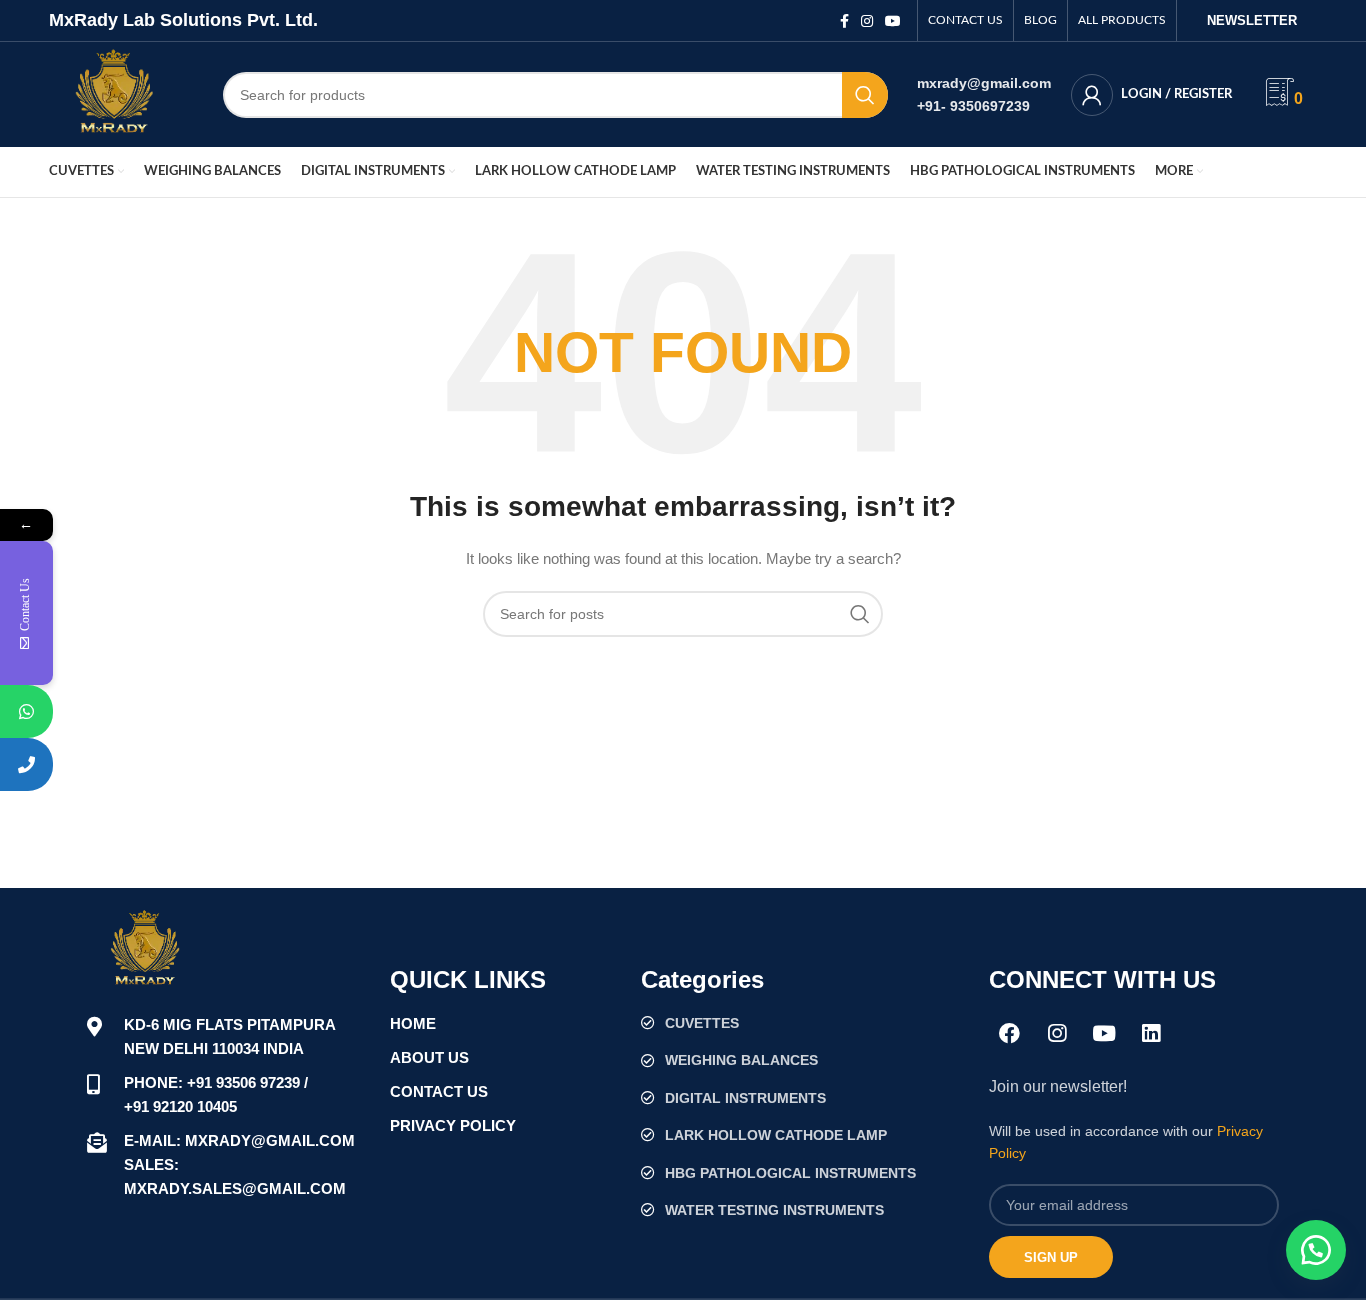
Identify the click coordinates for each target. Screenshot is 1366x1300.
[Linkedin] (1151, 1033)
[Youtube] (1104, 1033)
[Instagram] (1057, 1033)
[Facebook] (1010, 1033)
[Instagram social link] (867, 21)
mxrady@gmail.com (984, 83)
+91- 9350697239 (973, 106)
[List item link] (805, 1023)
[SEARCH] (865, 95)
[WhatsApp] (26, 711)
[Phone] (26, 764)
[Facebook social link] (844, 21)
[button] (1316, 1250)
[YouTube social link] (893, 21)
